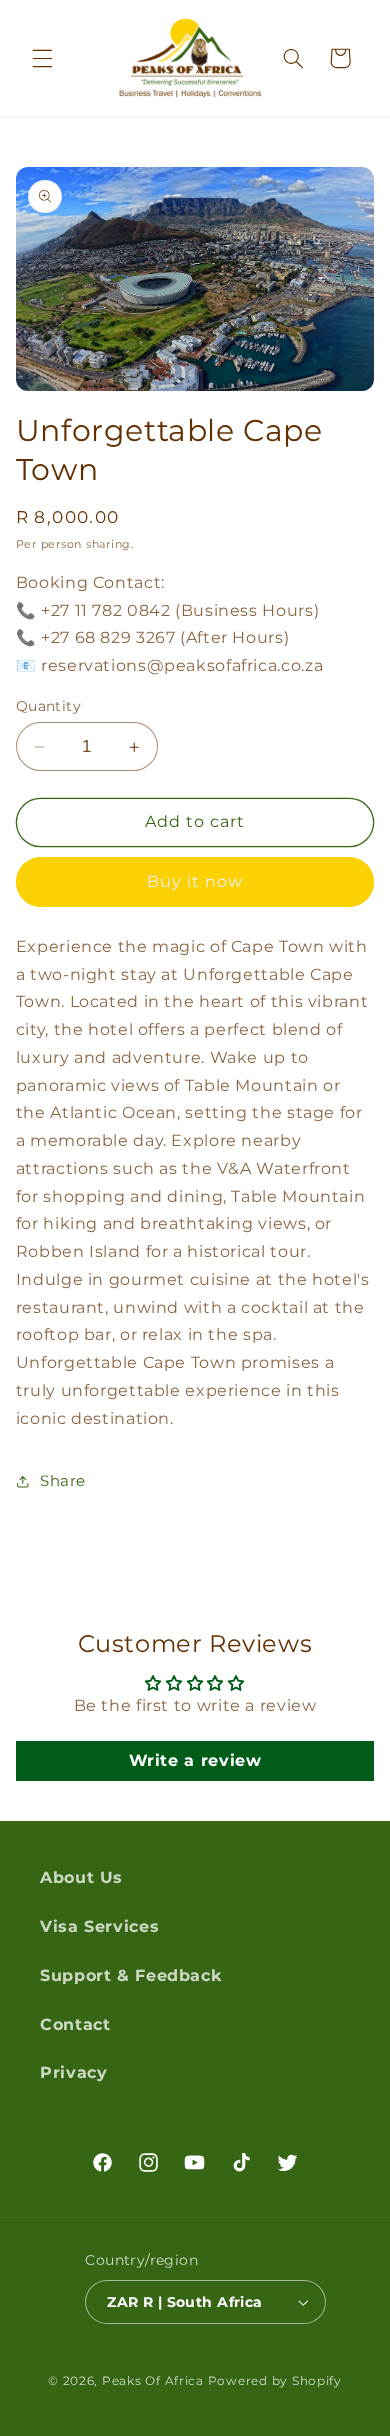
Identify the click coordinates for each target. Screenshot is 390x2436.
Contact (75, 2024)
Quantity (48, 706)
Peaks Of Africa (153, 2381)
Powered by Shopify (275, 2381)
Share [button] (63, 1481)
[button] (42, 58)
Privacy (73, 2072)
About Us (81, 1877)
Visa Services (99, 1926)
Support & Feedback (130, 1975)
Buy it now (195, 881)
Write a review (195, 1760)
